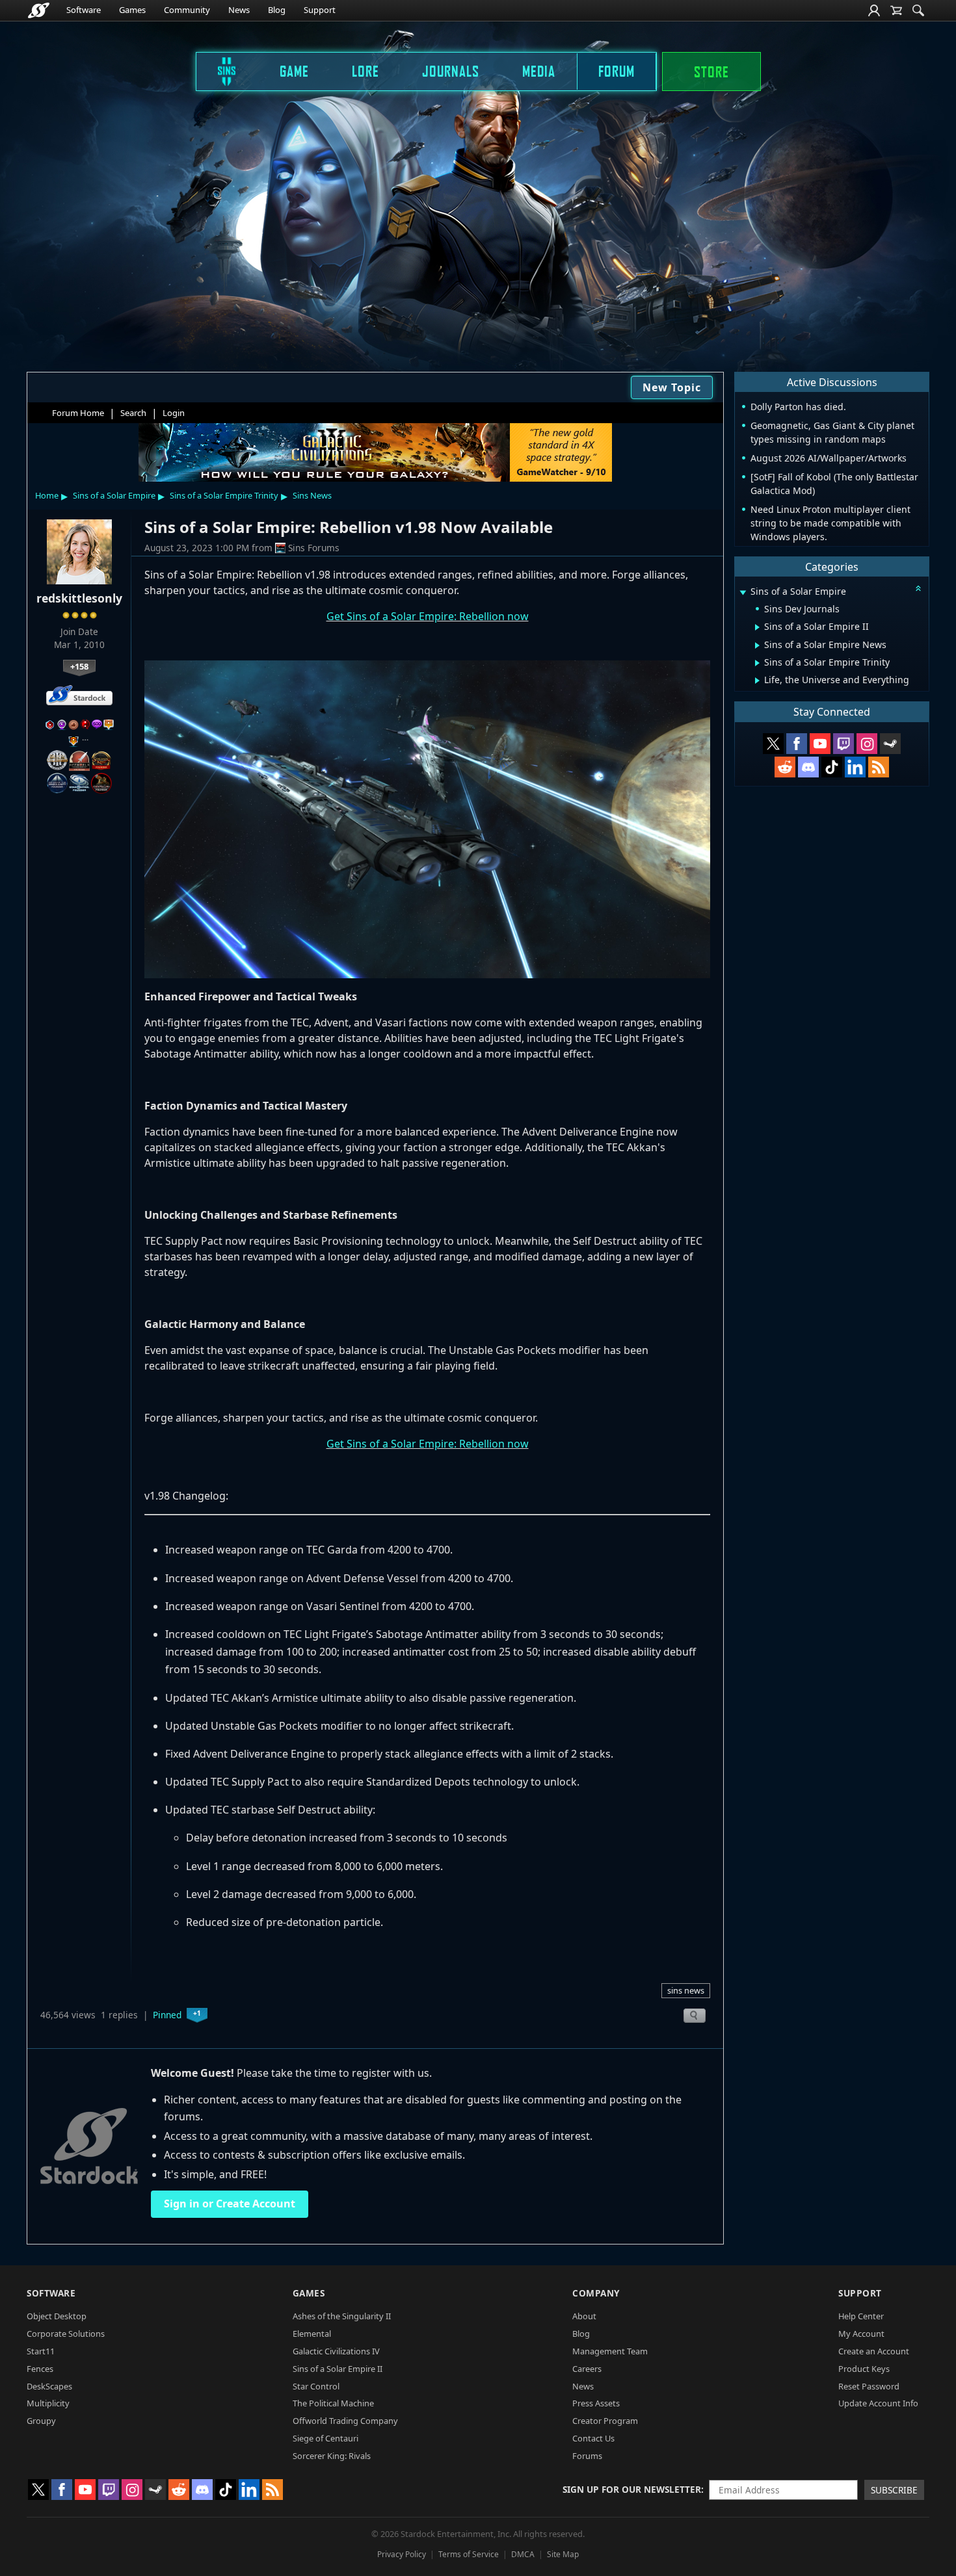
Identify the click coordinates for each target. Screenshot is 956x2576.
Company (596, 2293)
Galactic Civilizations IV (336, 2351)
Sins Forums (314, 548)
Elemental (312, 2334)
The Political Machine (333, 2403)
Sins (218, 71)
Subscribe (894, 2490)
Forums (587, 2456)
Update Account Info (878, 2403)
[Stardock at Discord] (808, 767)
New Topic (672, 387)
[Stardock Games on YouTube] (820, 744)
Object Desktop (57, 2316)
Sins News (312, 495)
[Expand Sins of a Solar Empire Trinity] (757, 663)
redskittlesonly (79, 598)
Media (539, 71)
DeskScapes (49, 2386)
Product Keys (864, 2369)
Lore (365, 71)
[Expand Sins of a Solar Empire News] (757, 645)
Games (132, 10)
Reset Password (869, 2386)
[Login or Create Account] (874, 10)
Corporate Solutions (66, 2334)
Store (711, 72)
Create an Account (874, 2351)
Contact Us (593, 2438)
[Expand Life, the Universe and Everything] (757, 681)
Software (84, 10)
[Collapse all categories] (918, 588)
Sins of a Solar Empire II (338, 2369)
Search (133, 413)
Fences (40, 2369)
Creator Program (605, 2421)
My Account (861, 2334)
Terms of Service (469, 2554)
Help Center (861, 2316)
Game (294, 71)
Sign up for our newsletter (632, 2489)
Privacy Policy (402, 2554)
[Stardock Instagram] (867, 744)
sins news (686, 1990)
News (239, 10)
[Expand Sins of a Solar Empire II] (757, 627)
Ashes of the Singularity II (342, 2316)
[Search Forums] (918, 10)
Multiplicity (48, 2403)
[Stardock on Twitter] (773, 744)
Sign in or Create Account (230, 2204)
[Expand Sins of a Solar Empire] (743, 592)
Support (320, 10)
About (584, 2316)
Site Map (563, 2554)
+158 (79, 666)
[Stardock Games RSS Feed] (879, 767)
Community (187, 10)
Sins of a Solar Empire (114, 495)
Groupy (41, 2421)
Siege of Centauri (325, 2438)
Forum (617, 71)
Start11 (41, 2351)
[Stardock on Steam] (890, 744)
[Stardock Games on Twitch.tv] (843, 744)
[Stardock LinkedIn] (855, 767)
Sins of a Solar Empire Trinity (224, 495)
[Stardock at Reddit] (785, 767)
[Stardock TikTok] (832, 767)
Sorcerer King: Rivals (332, 2456)
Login (174, 413)
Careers (587, 2369)
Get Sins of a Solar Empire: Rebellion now (428, 616)
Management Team (610, 2351)
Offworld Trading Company (345, 2421)
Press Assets (596, 2403)
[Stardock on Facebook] (797, 744)
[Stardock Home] (39, 10)
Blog (277, 10)
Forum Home (78, 413)
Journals (451, 71)
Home (47, 495)
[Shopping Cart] (896, 10)
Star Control (316, 2386)
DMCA (523, 2554)
